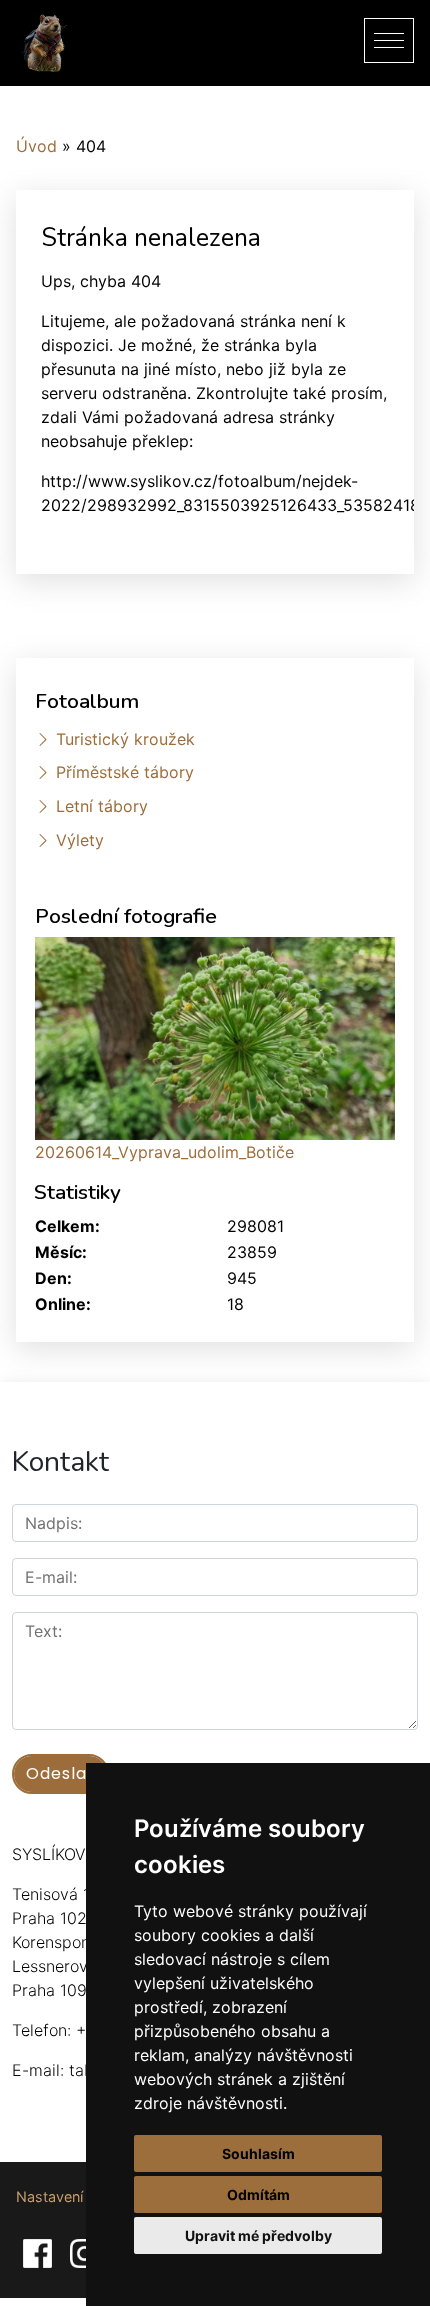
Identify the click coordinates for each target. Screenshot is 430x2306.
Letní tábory (102, 806)
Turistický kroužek (125, 739)
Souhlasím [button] (258, 2153)
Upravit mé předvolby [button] (258, 2235)
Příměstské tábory (125, 772)
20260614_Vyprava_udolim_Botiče (164, 1152)
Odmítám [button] (258, 2194)
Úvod (36, 146)
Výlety (80, 840)
